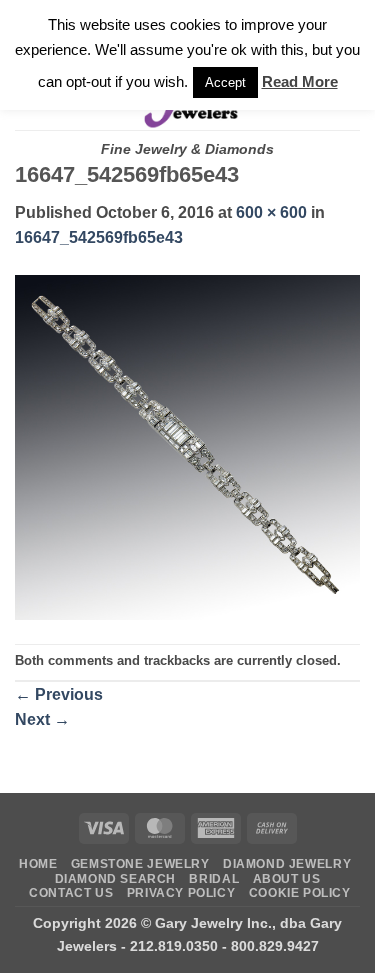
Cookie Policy (300, 893)
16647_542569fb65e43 (99, 237)
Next (42, 719)
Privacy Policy (181, 893)
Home (38, 864)
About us (287, 879)
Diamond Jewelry (287, 864)
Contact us (71, 893)
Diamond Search (116, 879)
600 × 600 (271, 212)
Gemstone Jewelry (140, 864)
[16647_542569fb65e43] (187, 446)
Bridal (214, 879)
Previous (59, 694)
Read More (300, 81)
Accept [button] (225, 82)
